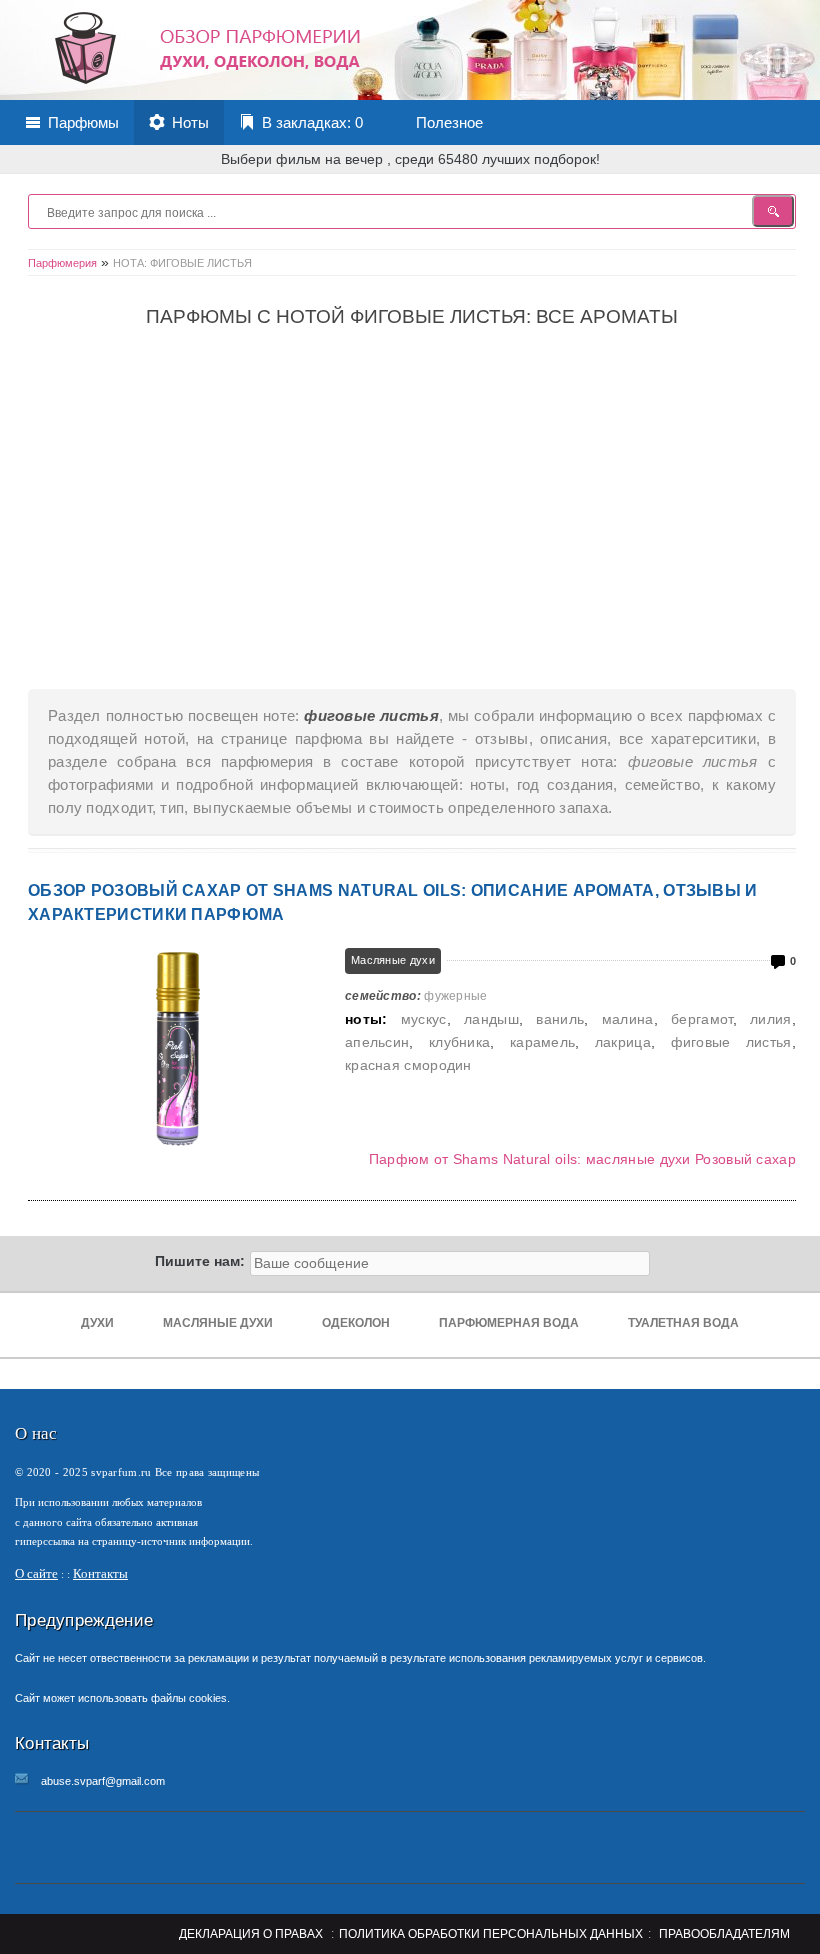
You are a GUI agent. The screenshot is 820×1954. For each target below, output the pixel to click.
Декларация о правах (251, 1934)
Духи (97, 1323)
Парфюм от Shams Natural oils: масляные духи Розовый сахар (582, 1159)
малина (628, 1019)
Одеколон (356, 1323)
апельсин (377, 1042)
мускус (424, 1019)
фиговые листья (731, 1042)
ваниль (560, 1019)
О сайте (36, 1573)
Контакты (100, 1573)
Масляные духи (393, 960)
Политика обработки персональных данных (491, 1934)
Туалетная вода (683, 1323)
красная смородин (408, 1065)
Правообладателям (724, 1934)
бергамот (701, 1019)
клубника (459, 1042)
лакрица (623, 1042)
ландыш (491, 1019)
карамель (542, 1042)
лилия (771, 1019)
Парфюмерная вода (509, 1323)
